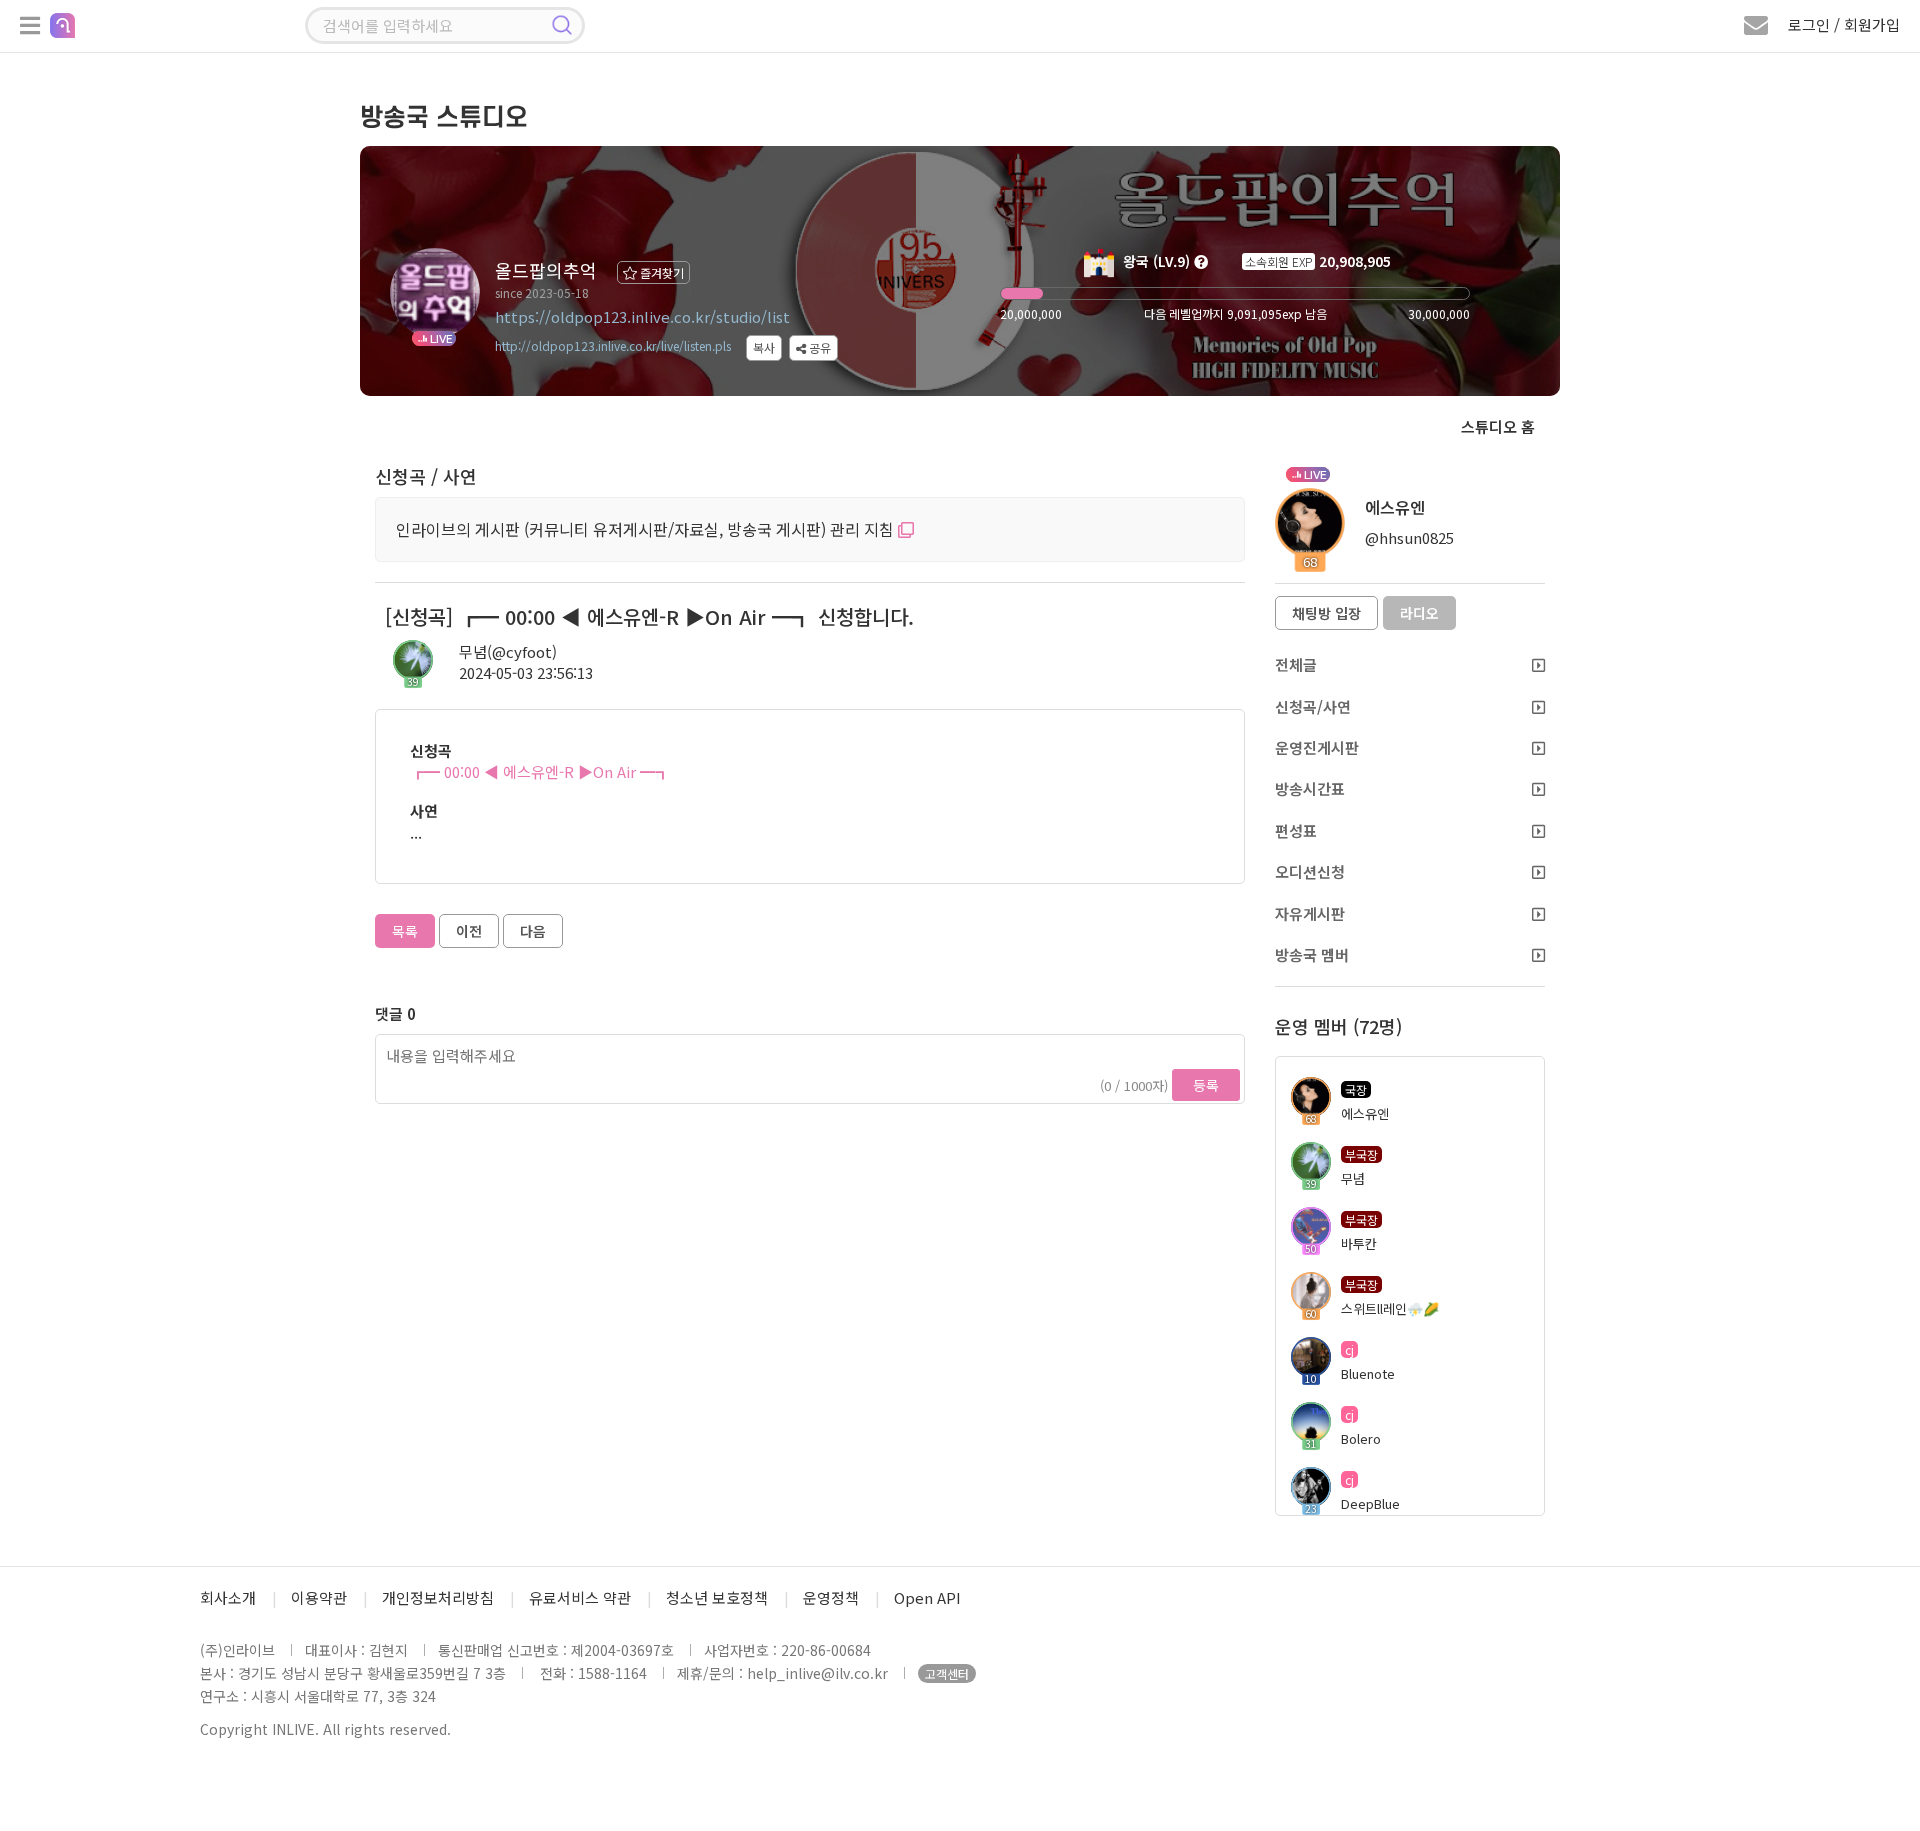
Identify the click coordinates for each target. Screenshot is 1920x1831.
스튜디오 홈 (1498, 426)
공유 (818, 347)
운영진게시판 (1317, 747)
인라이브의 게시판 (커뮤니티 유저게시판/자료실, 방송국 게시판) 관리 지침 (647, 529)
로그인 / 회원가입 (1844, 24)
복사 (764, 347)
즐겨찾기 (660, 272)
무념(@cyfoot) (508, 651)
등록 (1206, 1085)
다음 (533, 931)
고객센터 (947, 1673)
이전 (469, 931)
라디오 (1419, 613)
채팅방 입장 (1326, 613)
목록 (405, 931)
